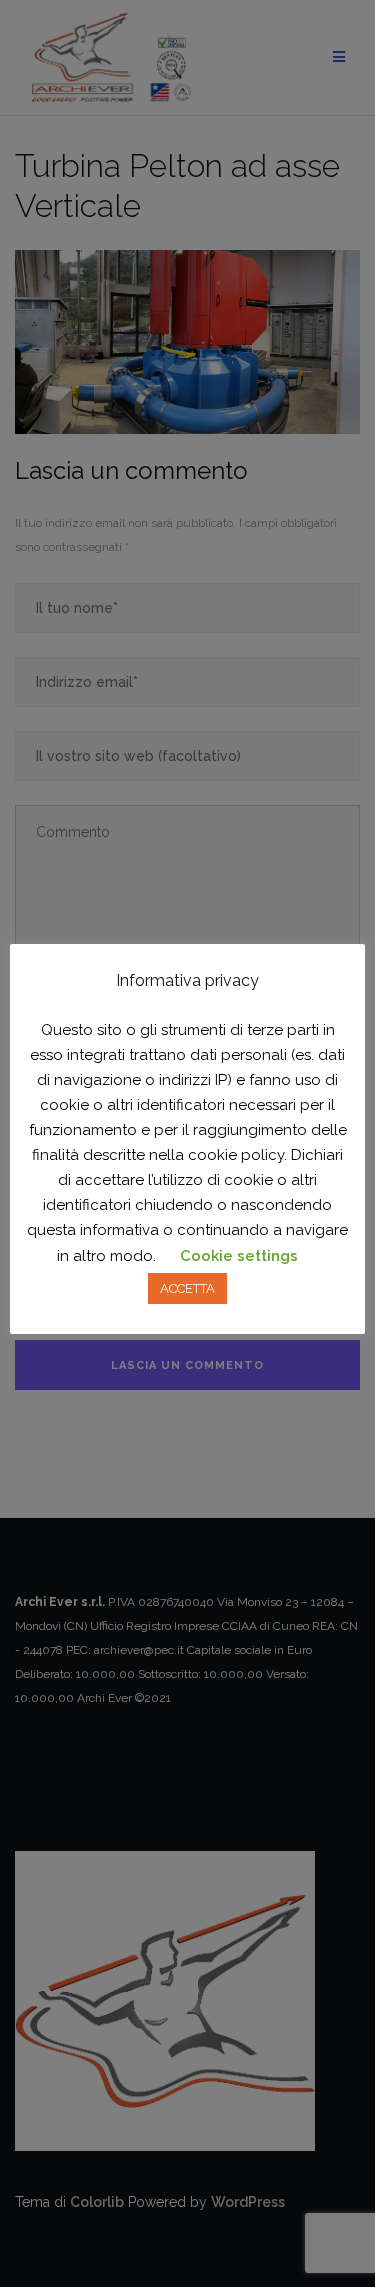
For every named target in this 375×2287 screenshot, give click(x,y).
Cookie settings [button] (239, 1256)
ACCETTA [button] (187, 1288)
